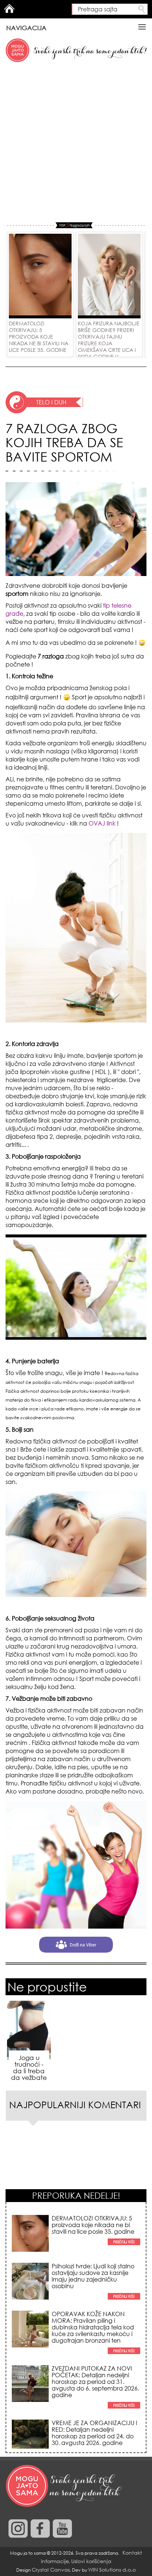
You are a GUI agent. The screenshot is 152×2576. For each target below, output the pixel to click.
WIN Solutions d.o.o (112, 2570)
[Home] (65, 2486)
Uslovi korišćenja (91, 2561)
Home (9, 8)
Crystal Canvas (51, 2570)
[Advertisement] (76, 143)
